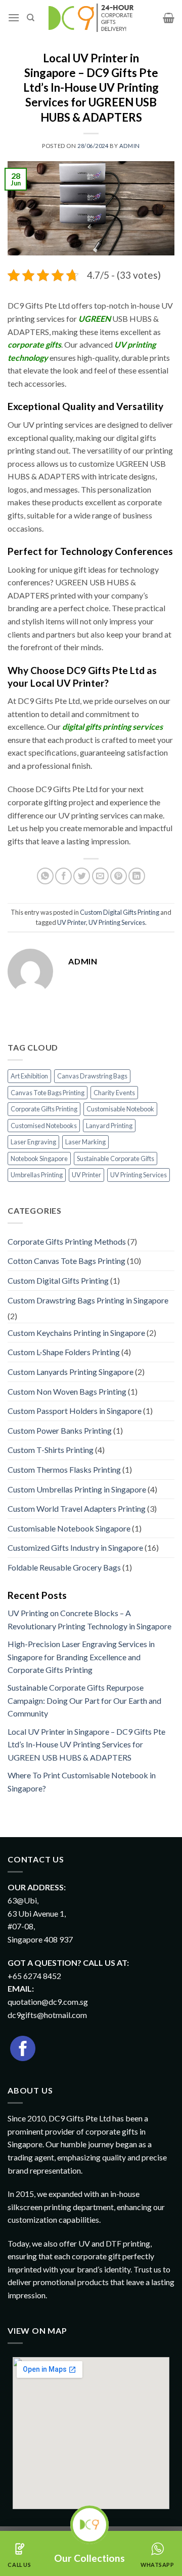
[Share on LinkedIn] (137, 876)
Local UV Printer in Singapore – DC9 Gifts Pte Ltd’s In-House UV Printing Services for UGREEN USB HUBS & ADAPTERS (86, 1744)
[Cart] (169, 18)
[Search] (31, 18)
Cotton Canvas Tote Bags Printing (66, 1261)
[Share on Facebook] (63, 876)
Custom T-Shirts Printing (51, 1450)
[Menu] (14, 17)
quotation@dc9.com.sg (48, 2002)
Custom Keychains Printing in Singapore (76, 1333)
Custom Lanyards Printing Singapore (71, 1372)
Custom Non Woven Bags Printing (67, 1391)
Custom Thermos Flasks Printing (64, 1469)
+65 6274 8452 (34, 1976)
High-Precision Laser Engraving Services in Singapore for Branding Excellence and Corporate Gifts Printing (81, 1657)
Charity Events (114, 1093)
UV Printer (72, 922)
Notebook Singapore (39, 1159)
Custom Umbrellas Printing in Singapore (77, 1489)
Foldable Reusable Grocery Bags (64, 1567)
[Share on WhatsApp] (45, 876)
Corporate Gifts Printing (44, 1109)
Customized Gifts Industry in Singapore (75, 1547)
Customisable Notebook (120, 1109)
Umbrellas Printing (37, 1175)
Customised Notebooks (44, 1126)
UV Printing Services (117, 922)
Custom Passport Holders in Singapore (75, 1411)
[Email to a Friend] (100, 876)
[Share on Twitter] (82, 876)
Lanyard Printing (109, 1126)
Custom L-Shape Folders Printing (64, 1352)
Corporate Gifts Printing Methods (67, 1241)
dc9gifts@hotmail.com (47, 2015)
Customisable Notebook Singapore (69, 1528)
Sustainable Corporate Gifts (116, 1159)
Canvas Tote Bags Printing (48, 1093)
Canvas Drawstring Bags (92, 1076)
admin (130, 146)
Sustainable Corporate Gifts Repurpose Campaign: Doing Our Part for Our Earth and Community (84, 1700)
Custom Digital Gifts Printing (120, 912)
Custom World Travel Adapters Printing (77, 1508)
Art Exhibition (29, 1076)
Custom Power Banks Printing (60, 1430)
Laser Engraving (33, 1142)
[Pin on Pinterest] (119, 876)
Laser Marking (85, 1142)
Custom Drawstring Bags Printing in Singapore (88, 1300)
